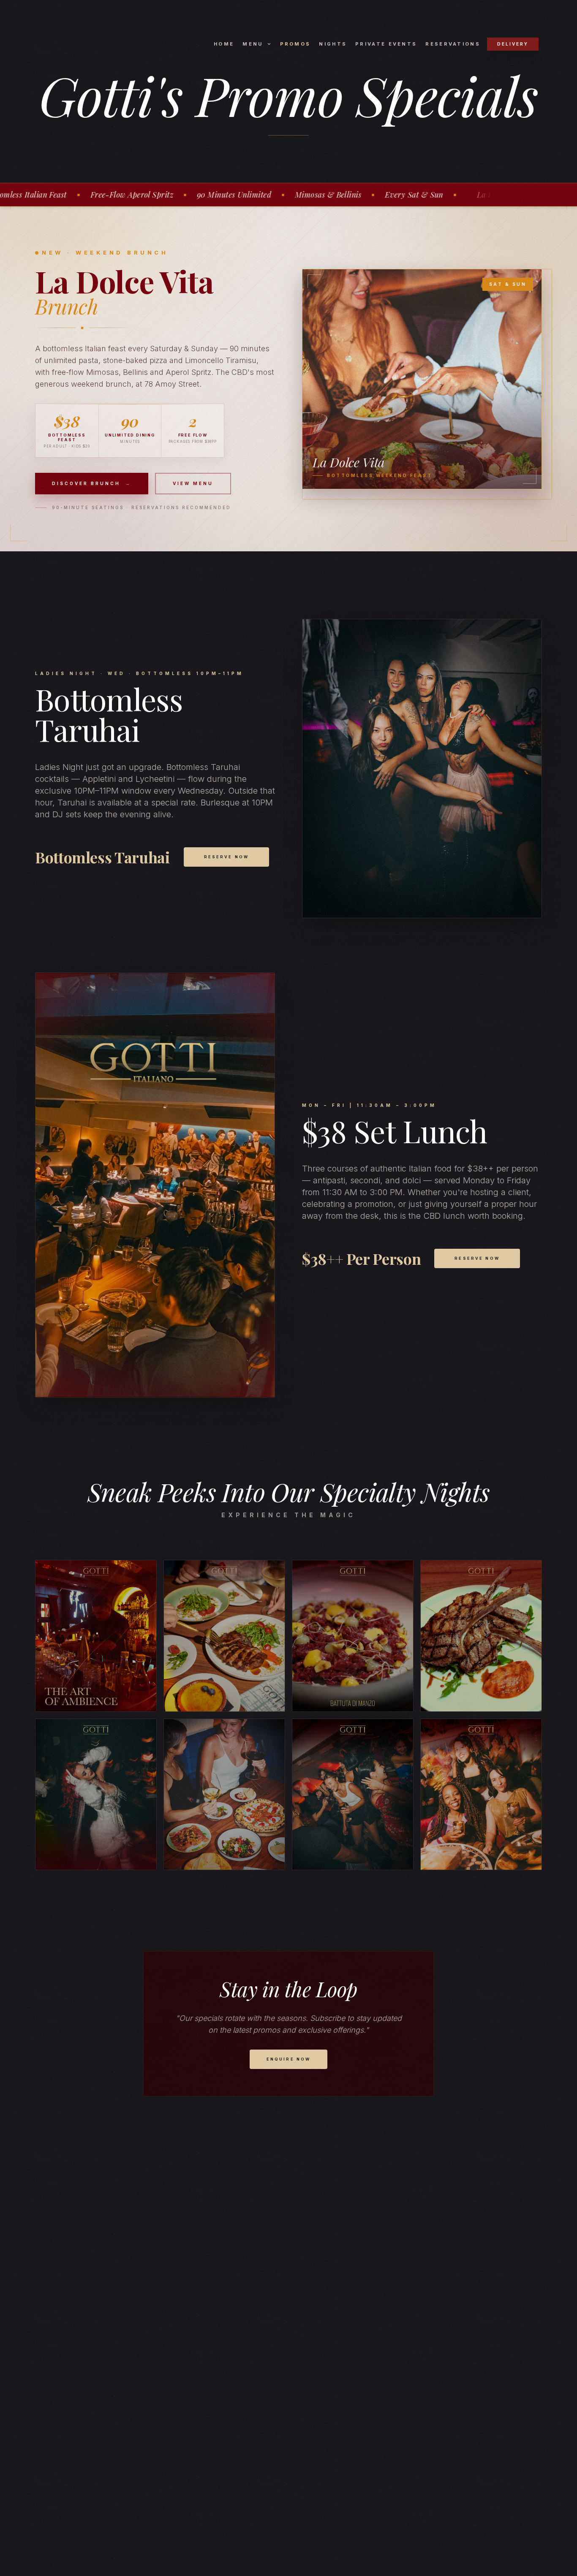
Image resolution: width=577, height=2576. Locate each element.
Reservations (453, 44)
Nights (333, 44)
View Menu (193, 483)
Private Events (386, 44)
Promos (295, 44)
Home (224, 44)
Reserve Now (227, 857)
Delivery (513, 44)
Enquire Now (289, 2059)
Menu (253, 44)
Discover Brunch (92, 483)
